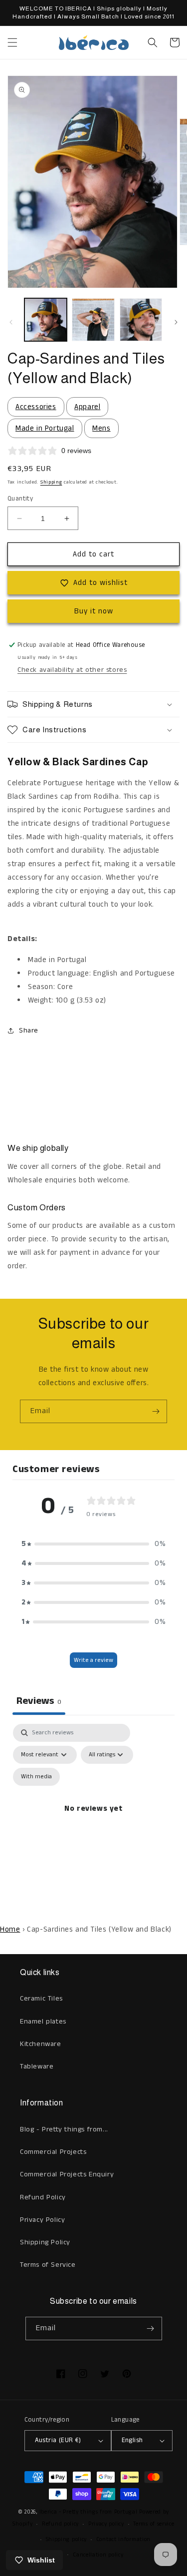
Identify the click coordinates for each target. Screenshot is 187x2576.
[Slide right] (176, 322)
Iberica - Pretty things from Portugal (89, 2512)
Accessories (36, 407)
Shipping (51, 482)
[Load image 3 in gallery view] (141, 319)
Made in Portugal (45, 428)
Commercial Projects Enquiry (67, 2174)
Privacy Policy (42, 2220)
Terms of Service (48, 2265)
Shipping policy (67, 2540)
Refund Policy (43, 2197)
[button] (12, 42)
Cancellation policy (98, 2555)
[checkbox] (36, 1777)
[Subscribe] (156, 1411)
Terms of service (154, 2524)
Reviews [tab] (39, 1701)
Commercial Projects (53, 2152)
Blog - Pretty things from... (64, 2129)
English (132, 2440)
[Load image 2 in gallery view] (93, 319)
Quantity (20, 499)
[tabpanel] (93, 1820)
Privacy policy (106, 2524)
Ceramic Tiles (41, 1999)
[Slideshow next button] (176, 1085)
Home (10, 1929)
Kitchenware (41, 2044)
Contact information (123, 2540)
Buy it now (94, 611)
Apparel (87, 407)
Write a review (93, 1660)
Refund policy (60, 2524)
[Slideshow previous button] (11, 1085)
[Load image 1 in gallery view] (46, 319)
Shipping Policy (45, 2242)
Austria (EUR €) (58, 2440)
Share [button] (29, 1030)
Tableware (37, 2066)
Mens (101, 428)
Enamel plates (43, 2022)
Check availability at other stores (72, 670)
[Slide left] (11, 322)
